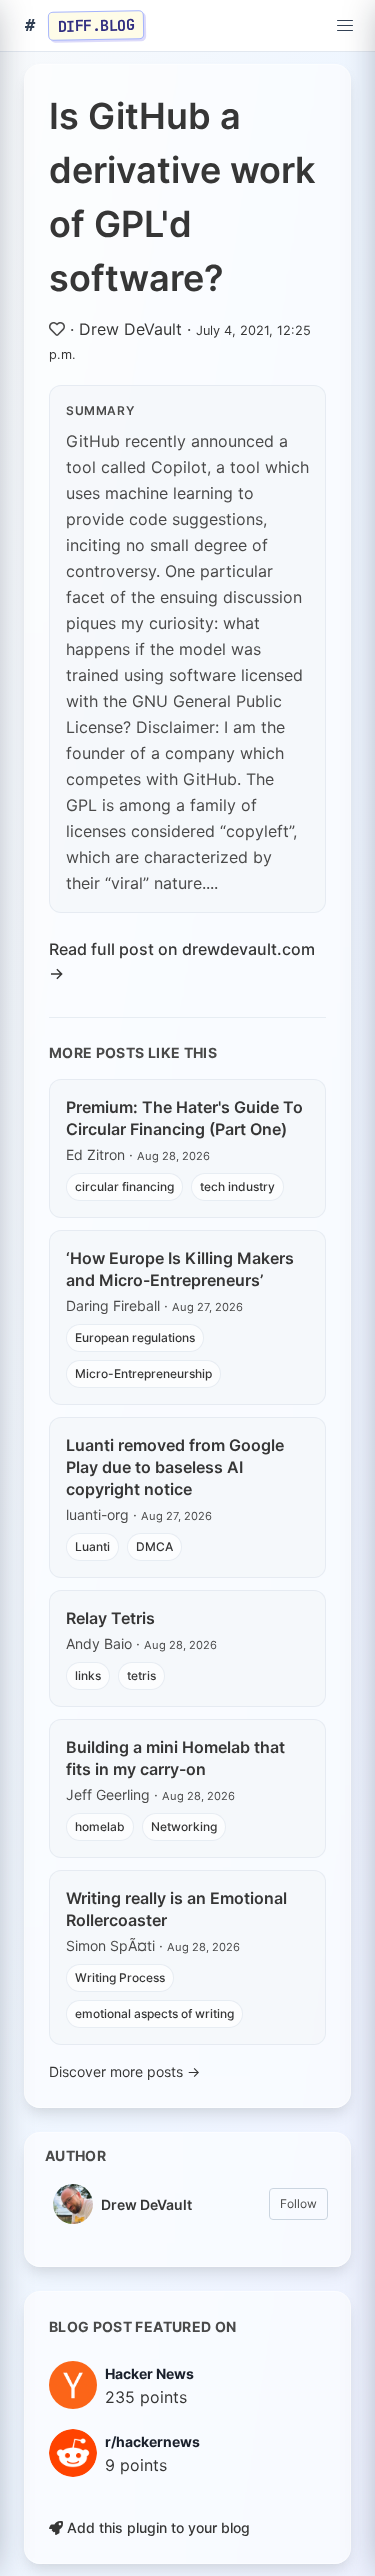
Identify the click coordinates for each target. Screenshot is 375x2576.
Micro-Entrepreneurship (143, 1373)
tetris (141, 1675)
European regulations (135, 1337)
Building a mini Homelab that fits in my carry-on (175, 1758)
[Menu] (345, 26)
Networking (184, 1826)
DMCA (154, 1546)
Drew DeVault (130, 329)
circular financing (124, 1186)
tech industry (237, 1186)
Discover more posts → (124, 2071)
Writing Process (120, 1977)
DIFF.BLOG (96, 25)
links (88, 1675)
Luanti (92, 1546)
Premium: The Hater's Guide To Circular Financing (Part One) (184, 1118)
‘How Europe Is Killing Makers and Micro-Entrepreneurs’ (180, 1269)
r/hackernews (152, 2441)
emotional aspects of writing (154, 2013)
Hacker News (149, 2373)
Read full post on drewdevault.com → (182, 961)
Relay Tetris (110, 1618)
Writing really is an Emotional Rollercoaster (176, 1909)
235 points (146, 2397)
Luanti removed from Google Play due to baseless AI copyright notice (175, 1467)
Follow (298, 2203)
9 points (136, 2465)
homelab (100, 1826)
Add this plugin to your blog (156, 2527)
